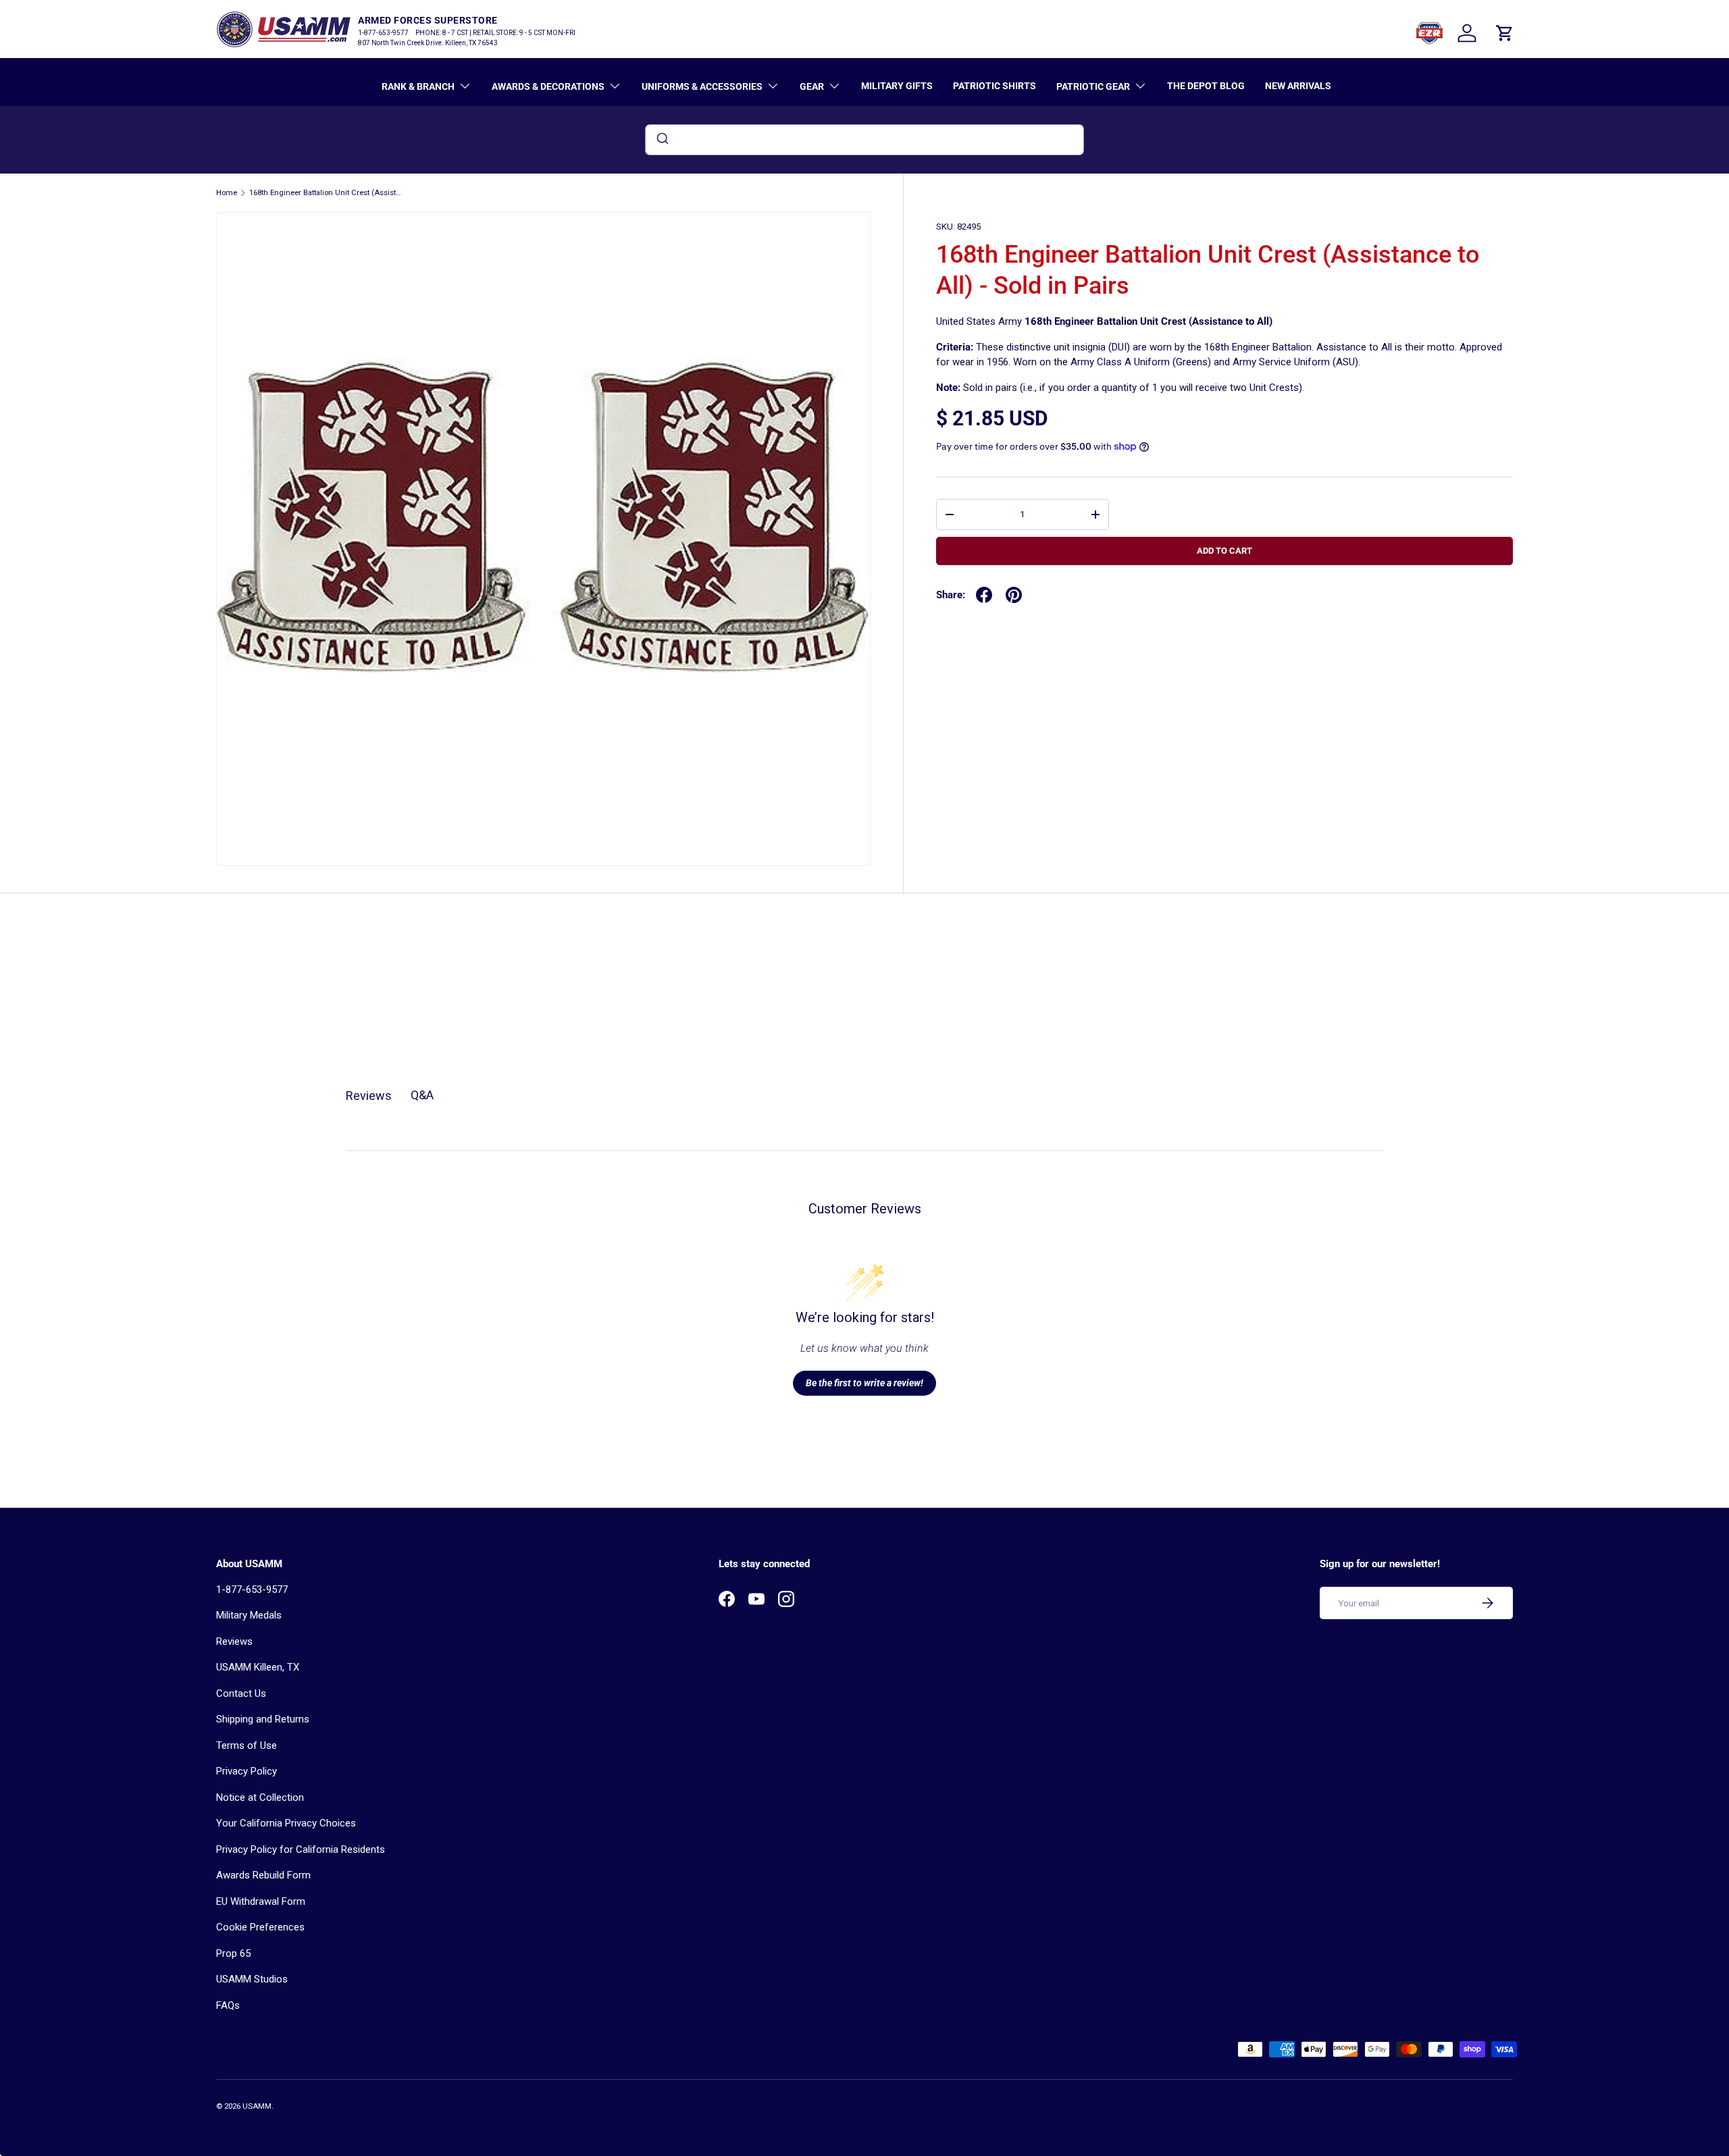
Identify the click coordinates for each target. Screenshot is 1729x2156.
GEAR (812, 86)
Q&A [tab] (422, 1095)
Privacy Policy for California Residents (301, 1849)
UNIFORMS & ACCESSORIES (702, 86)
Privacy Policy (247, 1771)
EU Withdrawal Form (261, 1901)
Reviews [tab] (369, 1096)
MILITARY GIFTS (897, 86)
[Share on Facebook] (984, 595)
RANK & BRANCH (418, 86)
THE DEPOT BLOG (1206, 86)
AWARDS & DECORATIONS (548, 86)
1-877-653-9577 (252, 1589)
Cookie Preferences (260, 1927)
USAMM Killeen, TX (258, 1667)
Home (227, 193)
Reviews (234, 1641)
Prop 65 (233, 1953)
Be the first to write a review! (864, 1383)
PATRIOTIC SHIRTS (995, 86)
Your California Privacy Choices (286, 1823)
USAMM (257, 2106)
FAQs (228, 2005)
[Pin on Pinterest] (1014, 595)
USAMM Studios (252, 1979)
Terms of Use (247, 1745)
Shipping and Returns (263, 1719)
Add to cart (1224, 551)
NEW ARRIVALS (1298, 86)
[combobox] (864, 140)
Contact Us (241, 1693)
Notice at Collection (260, 1797)
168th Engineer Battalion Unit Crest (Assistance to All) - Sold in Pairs (325, 193)
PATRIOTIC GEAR (1093, 86)
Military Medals (249, 1615)
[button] (1505, 33)
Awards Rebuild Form (263, 1875)
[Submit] (662, 140)
